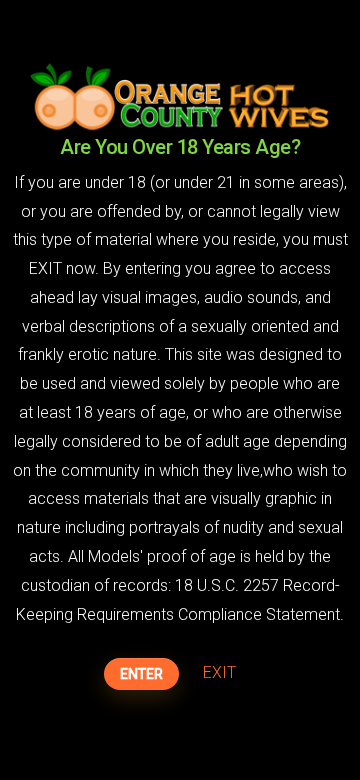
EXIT (219, 672)
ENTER (141, 674)
